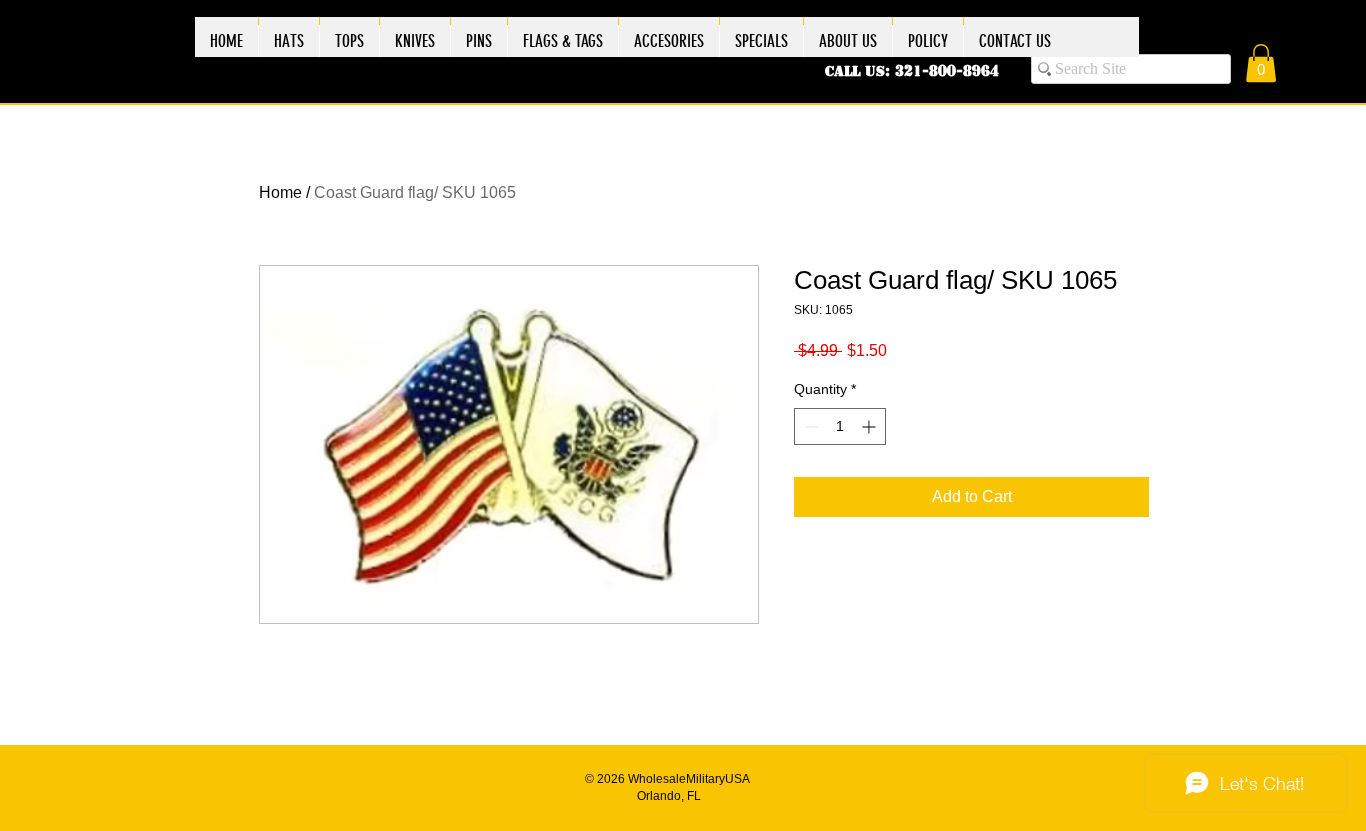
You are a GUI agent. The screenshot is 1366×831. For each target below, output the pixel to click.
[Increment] (870, 426)
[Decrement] (809, 426)
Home (280, 192)
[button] (1261, 63)
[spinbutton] (840, 426)
